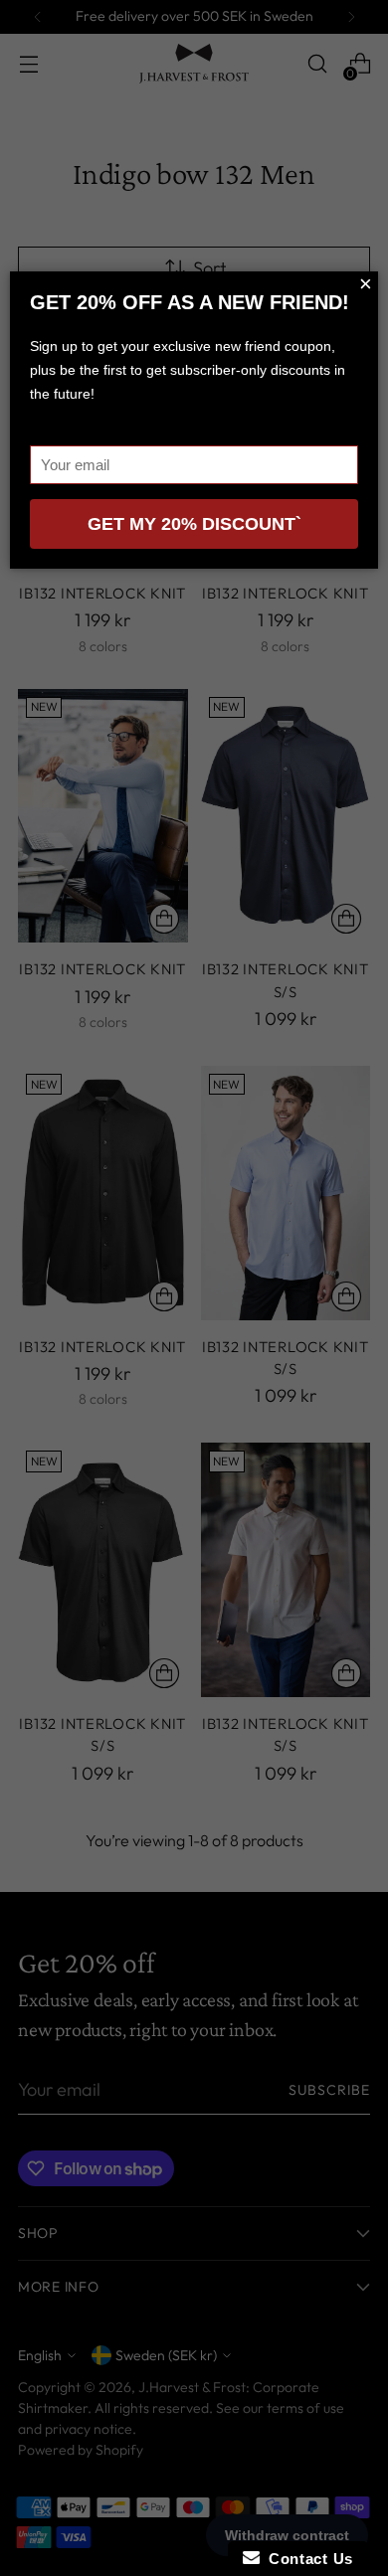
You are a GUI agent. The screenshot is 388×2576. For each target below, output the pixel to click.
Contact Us (306, 2559)
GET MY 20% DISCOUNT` (194, 524)
